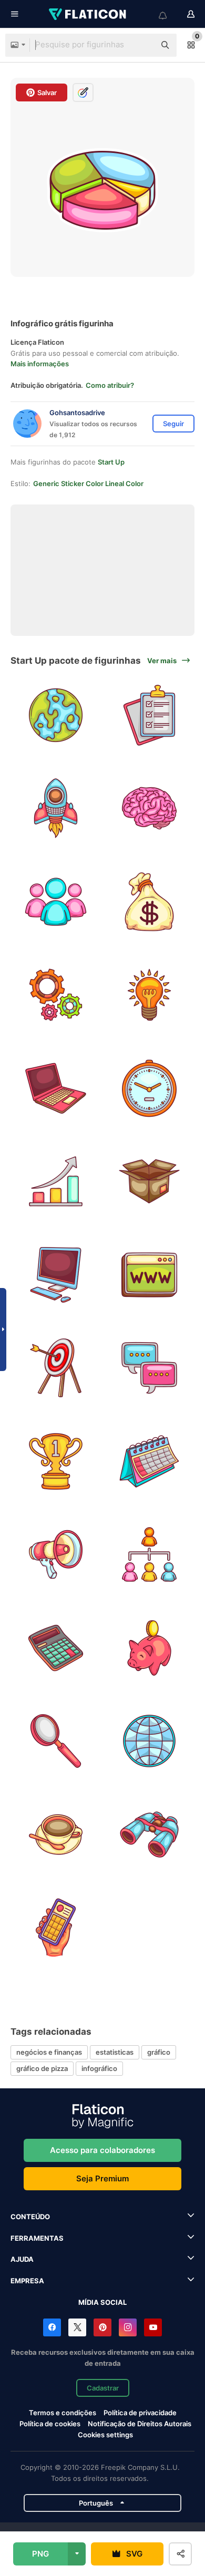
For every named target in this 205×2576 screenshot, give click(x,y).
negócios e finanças (49, 2052)
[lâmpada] (150, 995)
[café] (56, 1834)
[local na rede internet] (150, 1275)
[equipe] (56, 901)
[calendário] (150, 1461)
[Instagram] (128, 2327)
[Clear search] (142, 45)
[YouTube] (153, 2327)
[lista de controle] (150, 715)
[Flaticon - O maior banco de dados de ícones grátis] (88, 14)
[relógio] (150, 1088)
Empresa (27, 2281)
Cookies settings (105, 2435)
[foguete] (56, 808)
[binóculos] (150, 1834)
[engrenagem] (56, 995)
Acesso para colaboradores (102, 2150)
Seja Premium (102, 2178)
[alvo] (56, 1368)
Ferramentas (37, 2238)
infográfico (99, 2068)
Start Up (111, 462)
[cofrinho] (150, 1648)
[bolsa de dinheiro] (150, 901)
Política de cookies (50, 2424)
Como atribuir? (110, 385)
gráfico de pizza (42, 2068)
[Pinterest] (102, 2327)
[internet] (150, 1741)
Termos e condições (63, 2413)
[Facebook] (52, 2327)
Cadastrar (103, 2388)
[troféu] (56, 1461)
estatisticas (115, 2052)
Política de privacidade (140, 2413)
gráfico (159, 2052)
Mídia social (102, 2302)
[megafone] (56, 1555)
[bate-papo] (150, 1368)
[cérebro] (150, 808)
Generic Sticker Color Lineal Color (88, 483)
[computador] (56, 1275)
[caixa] (150, 1182)
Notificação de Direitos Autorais (140, 2424)
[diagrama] (56, 1182)
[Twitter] (77, 2327)
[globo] (56, 715)
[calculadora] (56, 1648)
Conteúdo (30, 2217)
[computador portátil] (56, 1088)
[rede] (150, 1555)
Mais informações (40, 364)
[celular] (56, 1928)
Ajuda (22, 2259)
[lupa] (56, 1741)
